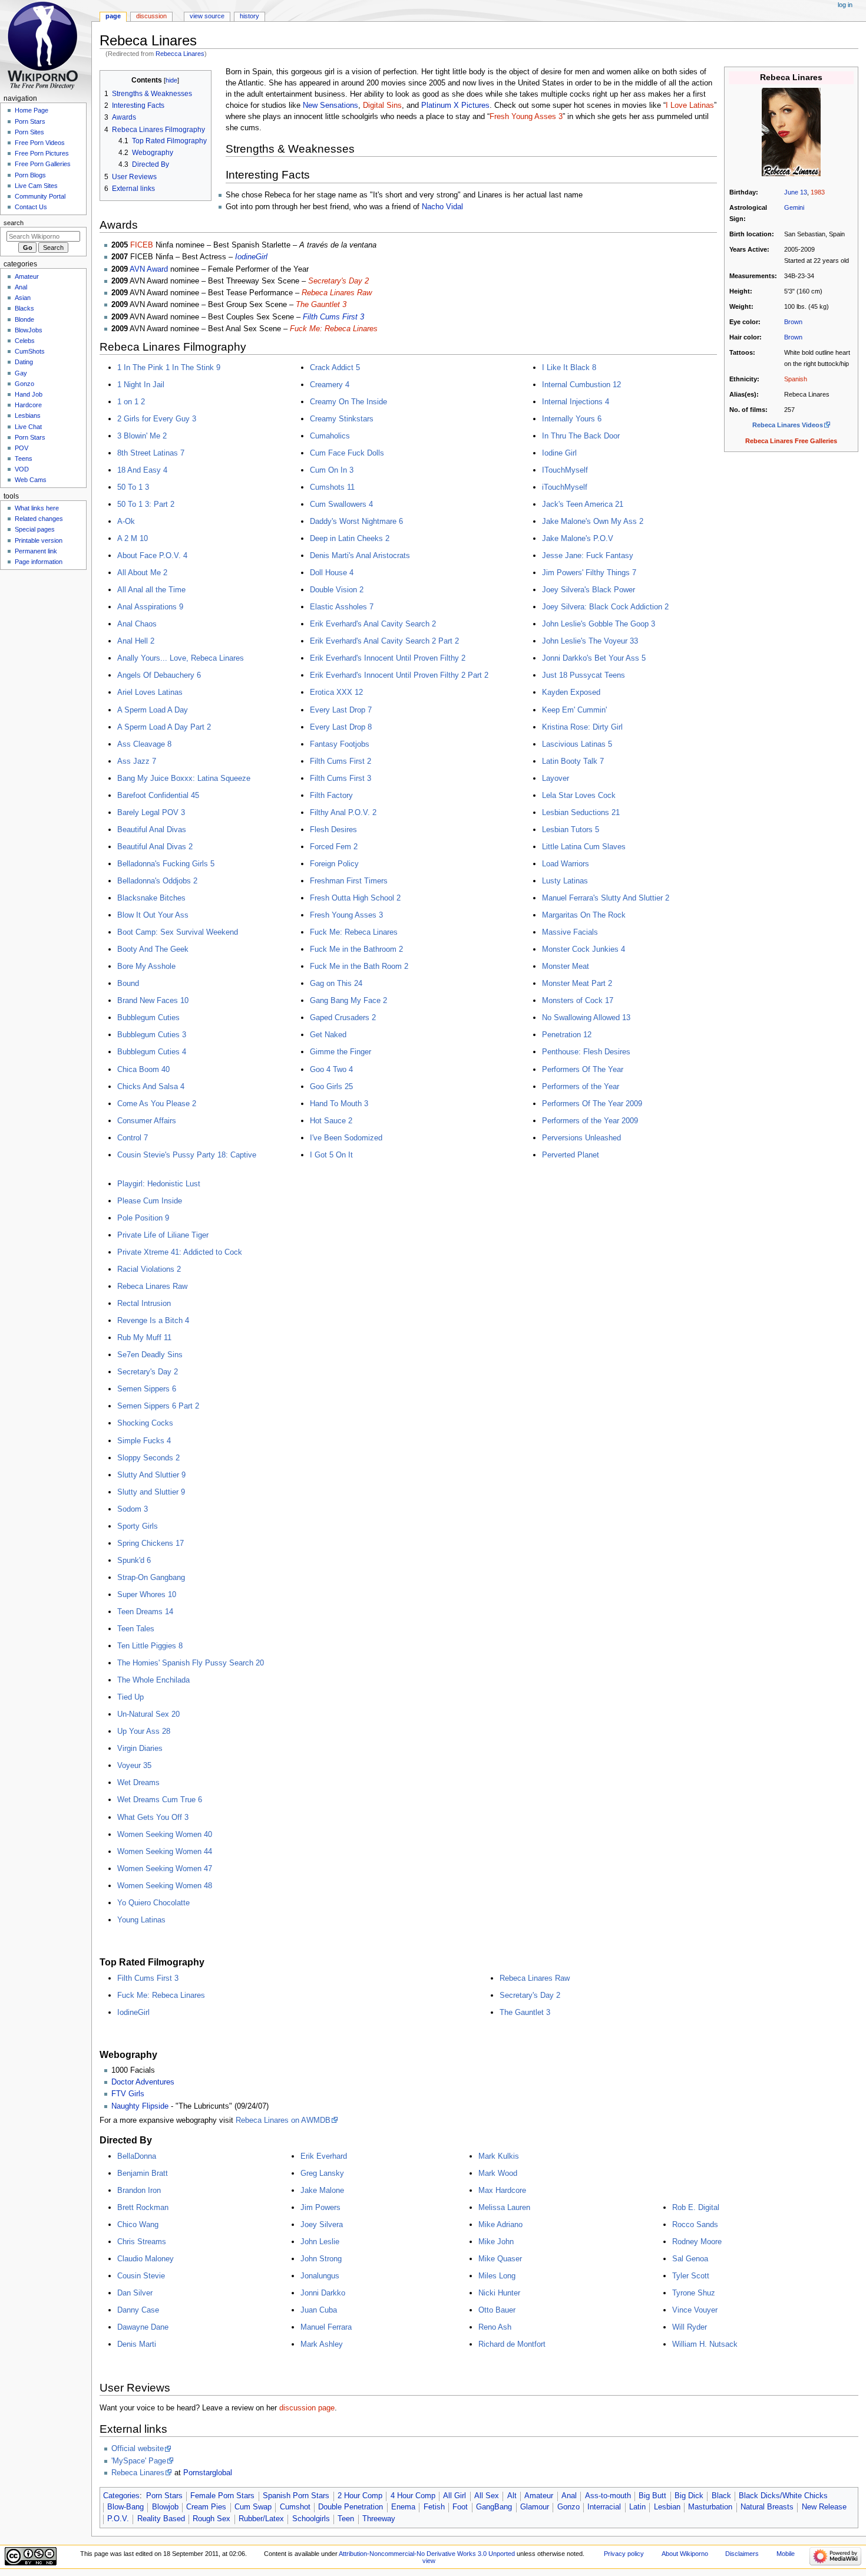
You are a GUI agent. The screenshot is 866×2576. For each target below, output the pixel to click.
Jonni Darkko (323, 2293)
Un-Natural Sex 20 (148, 1714)
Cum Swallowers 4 (341, 504)
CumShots (30, 351)
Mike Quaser (500, 2259)
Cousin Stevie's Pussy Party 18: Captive (187, 1155)
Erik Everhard (324, 2156)
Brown (793, 322)
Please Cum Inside (150, 1201)
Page (113, 16)
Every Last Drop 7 (341, 710)
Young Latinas (141, 1920)
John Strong (321, 2259)
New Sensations (330, 105)
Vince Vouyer (695, 2310)
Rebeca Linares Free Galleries (791, 441)
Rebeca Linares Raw (337, 293)
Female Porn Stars (222, 2496)
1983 (818, 192)
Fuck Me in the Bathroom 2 (356, 949)
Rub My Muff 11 (144, 1338)
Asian (23, 298)
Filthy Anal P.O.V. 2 (343, 812)
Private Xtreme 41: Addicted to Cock (180, 1252)
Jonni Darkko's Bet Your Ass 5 (594, 658)
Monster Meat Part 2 (577, 983)
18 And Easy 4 (142, 470)
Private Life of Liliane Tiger (163, 1235)
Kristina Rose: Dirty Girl (582, 727)
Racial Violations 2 (149, 1269)
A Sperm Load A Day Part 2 (164, 727)
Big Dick (689, 2496)
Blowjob (165, 2507)
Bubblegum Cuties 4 (152, 1052)
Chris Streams (142, 2242)
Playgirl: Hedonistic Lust (159, 1184)
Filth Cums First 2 (341, 761)
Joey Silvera (322, 2224)
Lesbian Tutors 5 (571, 829)
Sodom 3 (133, 1509)
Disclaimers (742, 2554)
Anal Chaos (137, 624)
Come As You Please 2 (157, 1104)
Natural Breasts (767, 2507)
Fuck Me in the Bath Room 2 (359, 966)
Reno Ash (495, 2327)
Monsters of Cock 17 (578, 1000)
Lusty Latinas (565, 881)
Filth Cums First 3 (333, 317)
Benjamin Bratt (143, 2173)
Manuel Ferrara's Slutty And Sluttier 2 (606, 898)
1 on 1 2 (131, 402)
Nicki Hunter (499, 2293)
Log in (845, 5)
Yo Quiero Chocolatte (153, 1903)
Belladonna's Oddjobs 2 (157, 881)
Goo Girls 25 (331, 1086)
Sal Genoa (690, 2259)
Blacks (24, 308)
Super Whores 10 (147, 1594)
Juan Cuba (319, 2310)
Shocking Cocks (145, 1423)
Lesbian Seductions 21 (581, 812)
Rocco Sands (695, 2224)
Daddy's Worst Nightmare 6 (356, 521)
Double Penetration (351, 2507)
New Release (824, 2507)
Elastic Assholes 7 (342, 607)
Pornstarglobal (208, 2473)
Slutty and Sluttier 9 (151, 1492)
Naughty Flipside (140, 2106)
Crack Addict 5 (335, 367)
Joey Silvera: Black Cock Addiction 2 (605, 607)
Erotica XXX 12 (336, 692)
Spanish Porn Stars (296, 2496)
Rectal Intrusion (144, 1303)
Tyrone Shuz (694, 2293)
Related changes (39, 519)
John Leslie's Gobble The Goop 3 (599, 624)
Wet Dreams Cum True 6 (160, 1800)
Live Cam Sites (36, 186)
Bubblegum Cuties (148, 1017)
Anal (569, 2496)
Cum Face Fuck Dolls (347, 453)
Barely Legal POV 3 (151, 812)
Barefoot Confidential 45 (158, 795)
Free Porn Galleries (43, 164)
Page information (39, 562)
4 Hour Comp (413, 2496)
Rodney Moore (697, 2242)
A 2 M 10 (133, 538)
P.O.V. (118, 2519)
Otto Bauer (497, 2310)
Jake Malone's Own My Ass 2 (593, 521)
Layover (556, 778)
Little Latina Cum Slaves (584, 847)
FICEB (142, 245)
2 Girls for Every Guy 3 (157, 419)
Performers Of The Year (583, 1069)
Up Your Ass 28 (144, 1731)
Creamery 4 (330, 385)
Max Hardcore (502, 2190)
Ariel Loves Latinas (150, 692)
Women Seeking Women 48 (165, 1886)
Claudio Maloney (146, 2259)
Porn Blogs (30, 175)
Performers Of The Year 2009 (592, 1104)
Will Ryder (690, 2327)
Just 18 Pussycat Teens (584, 675)
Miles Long (497, 2276)
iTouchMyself (565, 487)
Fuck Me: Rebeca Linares (334, 329)
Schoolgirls (311, 2519)
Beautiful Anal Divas (152, 829)
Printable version (39, 540)
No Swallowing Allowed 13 (586, 1017)
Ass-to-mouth (608, 2496)
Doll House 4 (332, 573)
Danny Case (138, 2310)
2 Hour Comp (360, 2496)
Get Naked (328, 1035)
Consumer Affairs (147, 1121)
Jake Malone (322, 2190)
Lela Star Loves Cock (579, 795)
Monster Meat (566, 966)
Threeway (379, 2519)
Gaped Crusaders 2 (343, 1017)
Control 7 (133, 1138)
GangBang (494, 2507)
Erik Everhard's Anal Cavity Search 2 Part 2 (384, 641)
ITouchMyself (565, 470)
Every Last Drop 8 (341, 727)
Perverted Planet (571, 1155)
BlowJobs (29, 330)
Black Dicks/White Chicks (783, 2496)
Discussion (151, 16)
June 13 (796, 192)
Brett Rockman (143, 2207)
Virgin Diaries (140, 1748)
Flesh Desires (333, 829)
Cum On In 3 (332, 470)
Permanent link (36, 551)
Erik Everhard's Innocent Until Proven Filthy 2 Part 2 (399, 675)
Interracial (604, 2507)
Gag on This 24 (336, 983)
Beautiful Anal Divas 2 (155, 847)
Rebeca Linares (138, 2473)
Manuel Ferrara (326, 2327)
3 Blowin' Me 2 (142, 436)
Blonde (24, 319)
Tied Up (130, 1697)
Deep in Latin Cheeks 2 (350, 538)
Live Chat (28, 427)
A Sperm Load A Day (153, 710)
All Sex (487, 2496)
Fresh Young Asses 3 (526, 117)
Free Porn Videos (40, 143)
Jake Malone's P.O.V (578, 538)
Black (721, 2496)
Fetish (434, 2507)
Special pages (35, 529)
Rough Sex (211, 2519)
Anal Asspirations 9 (150, 607)
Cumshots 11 (332, 487)
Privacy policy (624, 2554)
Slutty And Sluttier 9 (151, 1475)
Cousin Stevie (141, 2276)
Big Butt (652, 2496)
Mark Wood (498, 2173)
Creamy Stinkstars (342, 419)
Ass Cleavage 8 (144, 744)
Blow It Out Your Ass (153, 915)
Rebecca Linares (180, 54)
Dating (24, 362)
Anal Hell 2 (136, 641)
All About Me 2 (142, 573)
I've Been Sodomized (346, 1138)
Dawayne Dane (143, 2327)
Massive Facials (570, 932)
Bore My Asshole (146, 966)
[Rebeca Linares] (791, 131)
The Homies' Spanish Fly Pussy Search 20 (191, 1663)
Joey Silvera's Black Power (589, 590)
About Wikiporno (685, 2554)
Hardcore (28, 405)
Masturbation (710, 2507)
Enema (403, 2507)
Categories (121, 2496)
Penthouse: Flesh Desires (586, 1052)
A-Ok (126, 521)
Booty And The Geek (153, 949)
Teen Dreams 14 (145, 1612)
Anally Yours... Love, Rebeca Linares (181, 658)
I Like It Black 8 (569, 367)
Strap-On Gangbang (151, 1577)
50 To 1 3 (133, 487)
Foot (460, 2507)
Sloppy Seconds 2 (148, 1458)
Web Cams (31, 480)
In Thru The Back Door (581, 436)
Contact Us (31, 207)
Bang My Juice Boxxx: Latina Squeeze (184, 778)
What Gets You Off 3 (153, 1817)
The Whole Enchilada (153, 1680)
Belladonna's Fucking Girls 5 (166, 864)
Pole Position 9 (143, 1218)
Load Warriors (566, 864)
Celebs (25, 341)
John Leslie (320, 2242)
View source (207, 16)
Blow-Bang (125, 2507)
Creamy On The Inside (348, 402)
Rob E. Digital (696, 2207)
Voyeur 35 (134, 1765)
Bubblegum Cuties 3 (152, 1035)
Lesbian (667, 2507)
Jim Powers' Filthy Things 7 (589, 573)
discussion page (307, 2408)
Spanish (796, 379)
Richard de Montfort (512, 2344)
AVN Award (149, 269)
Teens (24, 459)
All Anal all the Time (151, 590)
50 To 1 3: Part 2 (146, 504)
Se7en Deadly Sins (150, 1355)
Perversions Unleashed (581, 1138)
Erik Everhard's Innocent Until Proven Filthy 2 (388, 658)
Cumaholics (330, 436)
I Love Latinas (690, 105)
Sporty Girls (138, 1526)
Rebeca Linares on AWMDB (283, 2120)
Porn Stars (164, 2496)
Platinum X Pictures (455, 105)
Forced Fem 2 (334, 847)
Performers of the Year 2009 (590, 1121)
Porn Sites (29, 132)
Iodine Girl (559, 453)
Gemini (794, 207)
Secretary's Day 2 (338, 281)
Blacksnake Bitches (151, 898)
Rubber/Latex (261, 2519)
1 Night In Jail (141, 385)
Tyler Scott (691, 2276)
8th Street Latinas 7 (151, 453)
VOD (22, 469)
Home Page (32, 110)
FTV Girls (128, 2094)
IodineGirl (251, 257)
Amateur (539, 2496)
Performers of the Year (581, 1086)
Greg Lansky (322, 2173)
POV (22, 448)
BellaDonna (137, 2156)
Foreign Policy (334, 864)
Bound (128, 983)
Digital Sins (382, 105)
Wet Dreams (138, 1782)
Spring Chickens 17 (151, 1543)
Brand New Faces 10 (153, 1000)
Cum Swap (253, 2507)
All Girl (455, 2496)
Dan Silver (135, 2293)
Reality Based (161, 2519)
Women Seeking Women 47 (165, 1868)
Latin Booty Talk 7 (573, 761)
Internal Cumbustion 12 (581, 385)
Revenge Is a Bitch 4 (153, 1320)
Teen (346, 2519)
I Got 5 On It (331, 1155)
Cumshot (295, 2507)
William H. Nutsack (705, 2344)
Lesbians (28, 415)
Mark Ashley (322, 2344)
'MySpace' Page (139, 2461)
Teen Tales (136, 1629)
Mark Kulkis (499, 2156)
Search (14, 223)
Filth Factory (331, 795)
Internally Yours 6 (572, 419)
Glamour (535, 2507)
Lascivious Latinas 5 (577, 744)
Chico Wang (138, 2224)
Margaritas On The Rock (584, 915)
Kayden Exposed (571, 692)
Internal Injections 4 (576, 402)
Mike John (496, 2242)
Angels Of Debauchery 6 (159, 675)
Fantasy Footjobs (340, 744)
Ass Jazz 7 (137, 761)
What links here (37, 508)
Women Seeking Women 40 (165, 1834)
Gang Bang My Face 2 (348, 1000)
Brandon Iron (139, 2190)
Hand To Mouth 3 (339, 1104)
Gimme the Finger (341, 1052)
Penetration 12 (567, 1035)
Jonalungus (320, 2276)
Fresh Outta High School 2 (355, 898)
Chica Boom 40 (143, 1069)
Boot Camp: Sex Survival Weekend (178, 932)
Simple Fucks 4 (144, 1441)
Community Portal (40, 196)
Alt (512, 2496)
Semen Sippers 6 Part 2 (158, 1406)
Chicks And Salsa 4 (151, 1086)
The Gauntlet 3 (321, 305)
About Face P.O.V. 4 (152, 555)
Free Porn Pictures (42, 153)
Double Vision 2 (337, 590)
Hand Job (29, 394)
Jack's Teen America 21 (583, 504)
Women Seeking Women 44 (165, 1851)
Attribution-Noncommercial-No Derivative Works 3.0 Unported (427, 2554)
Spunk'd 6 (134, 1560)
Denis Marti (137, 2344)
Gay (21, 373)
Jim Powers (320, 2207)
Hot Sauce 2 (331, 1121)
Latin (637, 2507)
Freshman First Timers (349, 881)
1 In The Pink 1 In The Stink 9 (169, 367)
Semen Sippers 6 (147, 1389)
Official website (138, 2449)
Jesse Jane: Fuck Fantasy (588, 555)
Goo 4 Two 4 (331, 1069)
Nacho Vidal (442, 207)
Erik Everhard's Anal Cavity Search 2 (373, 624)
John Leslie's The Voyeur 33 (590, 641)
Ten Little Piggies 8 (150, 1646)
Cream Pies (206, 2507)
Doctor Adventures (143, 2082)
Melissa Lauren (504, 2207)
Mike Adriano (500, 2224)
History (249, 16)
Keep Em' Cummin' (574, 710)
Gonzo (568, 2507)
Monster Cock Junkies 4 (584, 949)
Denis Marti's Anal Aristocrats (360, 555)
